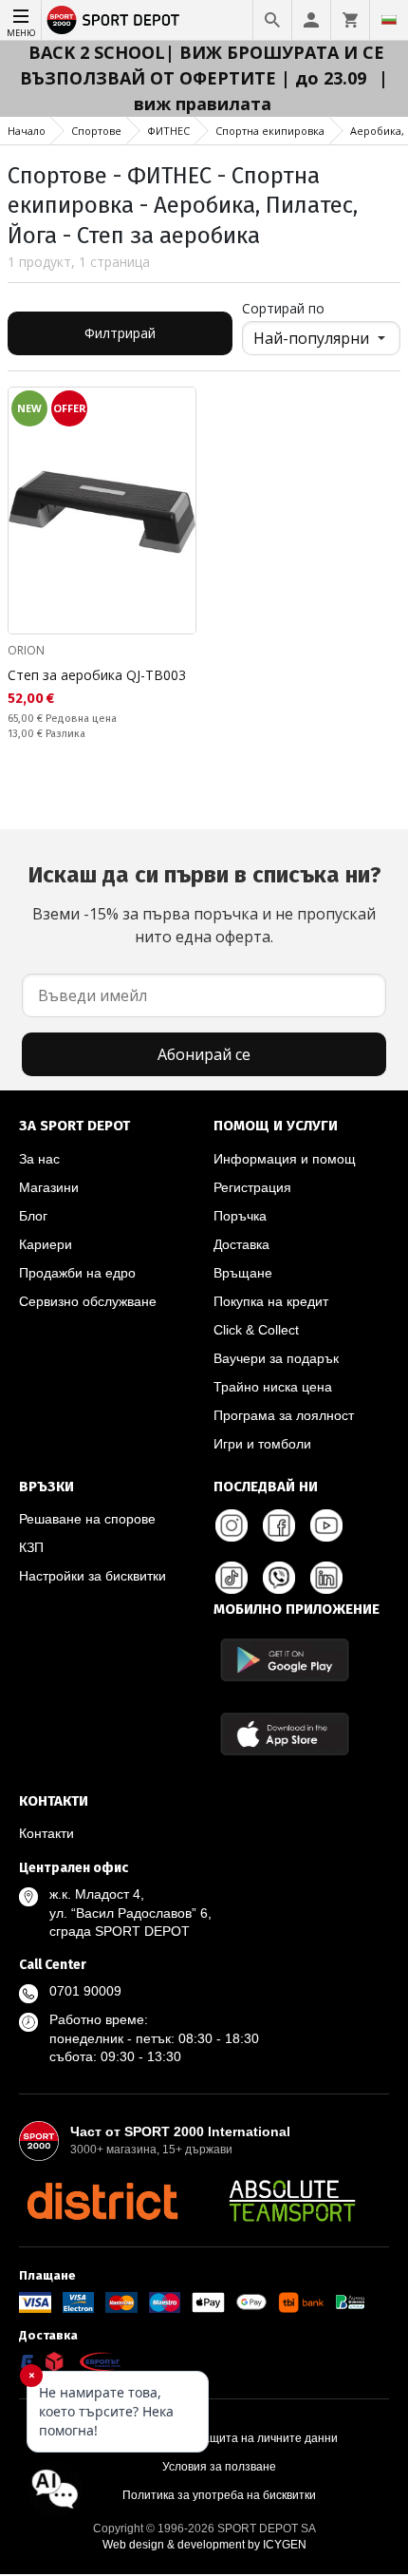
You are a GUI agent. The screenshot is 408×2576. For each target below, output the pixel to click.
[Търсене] (272, 20)
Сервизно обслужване (88, 1301)
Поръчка (240, 1216)
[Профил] (311, 20)
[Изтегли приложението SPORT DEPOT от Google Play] (285, 1660)
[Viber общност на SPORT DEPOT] (279, 1578)
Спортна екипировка (270, 131)
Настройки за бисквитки (93, 1576)
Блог (33, 1216)
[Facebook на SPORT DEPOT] (279, 1525)
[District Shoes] (102, 2201)
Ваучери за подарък (276, 1358)
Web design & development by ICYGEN (204, 2545)
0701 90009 (85, 1991)
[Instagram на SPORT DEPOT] (232, 1525)
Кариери (46, 1244)
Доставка (241, 1244)
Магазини (49, 1187)
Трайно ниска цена (273, 1387)
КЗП (31, 1547)
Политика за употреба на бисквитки (219, 2495)
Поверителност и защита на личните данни (219, 2438)
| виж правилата (261, 91)
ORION (26, 650)
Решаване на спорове (87, 1519)
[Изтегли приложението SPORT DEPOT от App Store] (285, 1734)
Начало (27, 131)
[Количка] (350, 20)
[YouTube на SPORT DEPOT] (326, 1525)
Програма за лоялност (284, 1415)
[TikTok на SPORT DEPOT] (232, 1578)
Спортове (96, 131)
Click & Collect (256, 1330)
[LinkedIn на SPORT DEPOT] (326, 1578)
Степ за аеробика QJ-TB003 (97, 675)
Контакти (46, 1833)
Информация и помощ (285, 1159)
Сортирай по (283, 308)
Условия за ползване (219, 2467)
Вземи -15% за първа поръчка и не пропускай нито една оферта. (204, 904)
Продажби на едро (77, 1273)
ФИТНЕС (168, 131)
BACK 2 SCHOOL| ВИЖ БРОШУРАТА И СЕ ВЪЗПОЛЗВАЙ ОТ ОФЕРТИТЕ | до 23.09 (202, 65)
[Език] (389, 20)
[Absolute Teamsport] (293, 2201)
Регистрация (252, 1187)
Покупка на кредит (271, 1301)
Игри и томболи (262, 1444)
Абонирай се (204, 1054)
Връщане (243, 1273)
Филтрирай (120, 333)
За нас (39, 1159)
